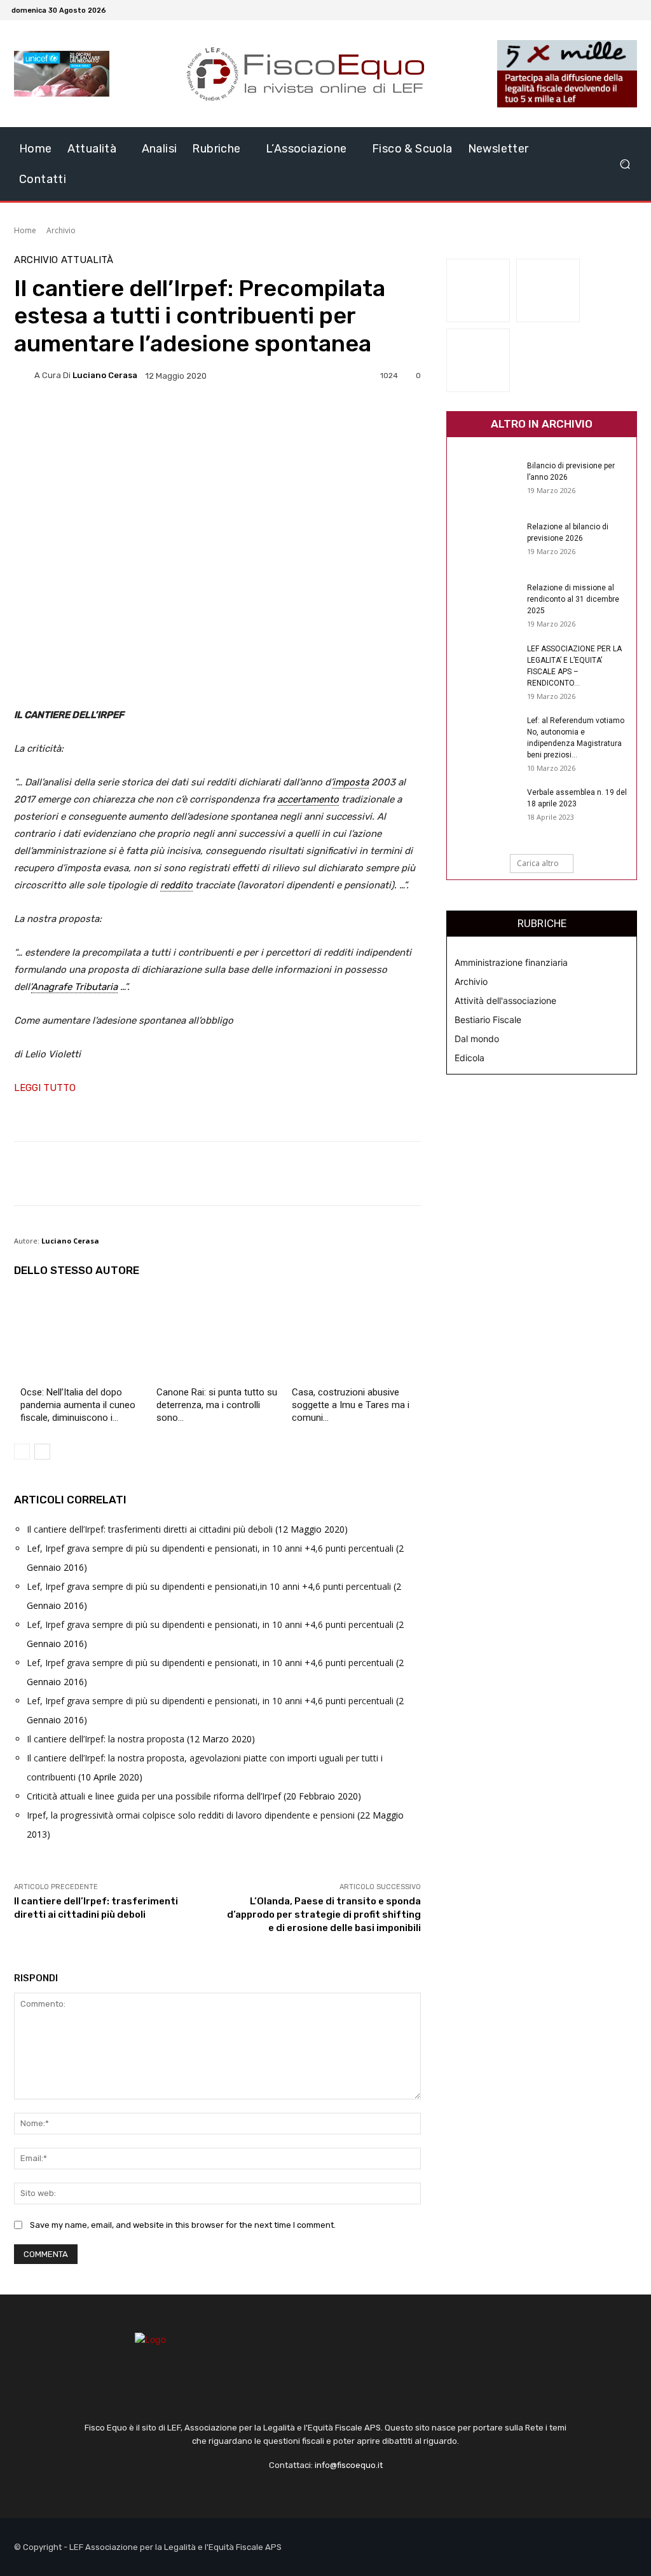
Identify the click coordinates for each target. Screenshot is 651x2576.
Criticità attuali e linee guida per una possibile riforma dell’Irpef (154, 1796)
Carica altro (538, 863)
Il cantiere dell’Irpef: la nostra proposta (106, 1739)
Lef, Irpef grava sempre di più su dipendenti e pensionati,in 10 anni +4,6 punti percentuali (209, 1586)
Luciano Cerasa (105, 375)
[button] (625, 164)
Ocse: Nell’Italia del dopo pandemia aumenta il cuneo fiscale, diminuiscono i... (78, 1405)
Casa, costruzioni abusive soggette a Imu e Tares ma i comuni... (351, 1405)
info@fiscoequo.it (349, 2465)
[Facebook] (601, 10)
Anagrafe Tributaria (74, 987)
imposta (351, 782)
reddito (176, 885)
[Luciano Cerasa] (24, 376)
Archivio (61, 230)
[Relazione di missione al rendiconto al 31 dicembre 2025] (485, 604)
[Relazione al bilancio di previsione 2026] (485, 543)
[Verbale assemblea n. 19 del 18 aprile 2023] (485, 809)
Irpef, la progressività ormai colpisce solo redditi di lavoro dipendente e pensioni (191, 1815)
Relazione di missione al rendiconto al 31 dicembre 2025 (573, 599)
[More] (334, 419)
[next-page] (42, 1452)
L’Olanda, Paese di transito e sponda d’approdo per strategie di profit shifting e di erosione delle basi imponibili (324, 1915)
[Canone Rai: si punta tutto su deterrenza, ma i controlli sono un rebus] (218, 1339)
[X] (617, 10)
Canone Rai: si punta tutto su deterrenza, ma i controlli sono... (217, 1405)
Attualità (87, 260)
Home (25, 230)
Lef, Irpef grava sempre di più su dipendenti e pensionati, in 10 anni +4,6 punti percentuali (210, 1548)
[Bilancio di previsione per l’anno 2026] (485, 482)
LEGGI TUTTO (45, 1088)
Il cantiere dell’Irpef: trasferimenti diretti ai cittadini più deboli (150, 1529)
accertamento (308, 799)
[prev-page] (22, 1452)
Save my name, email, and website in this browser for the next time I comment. (183, 2225)
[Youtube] (632, 10)
